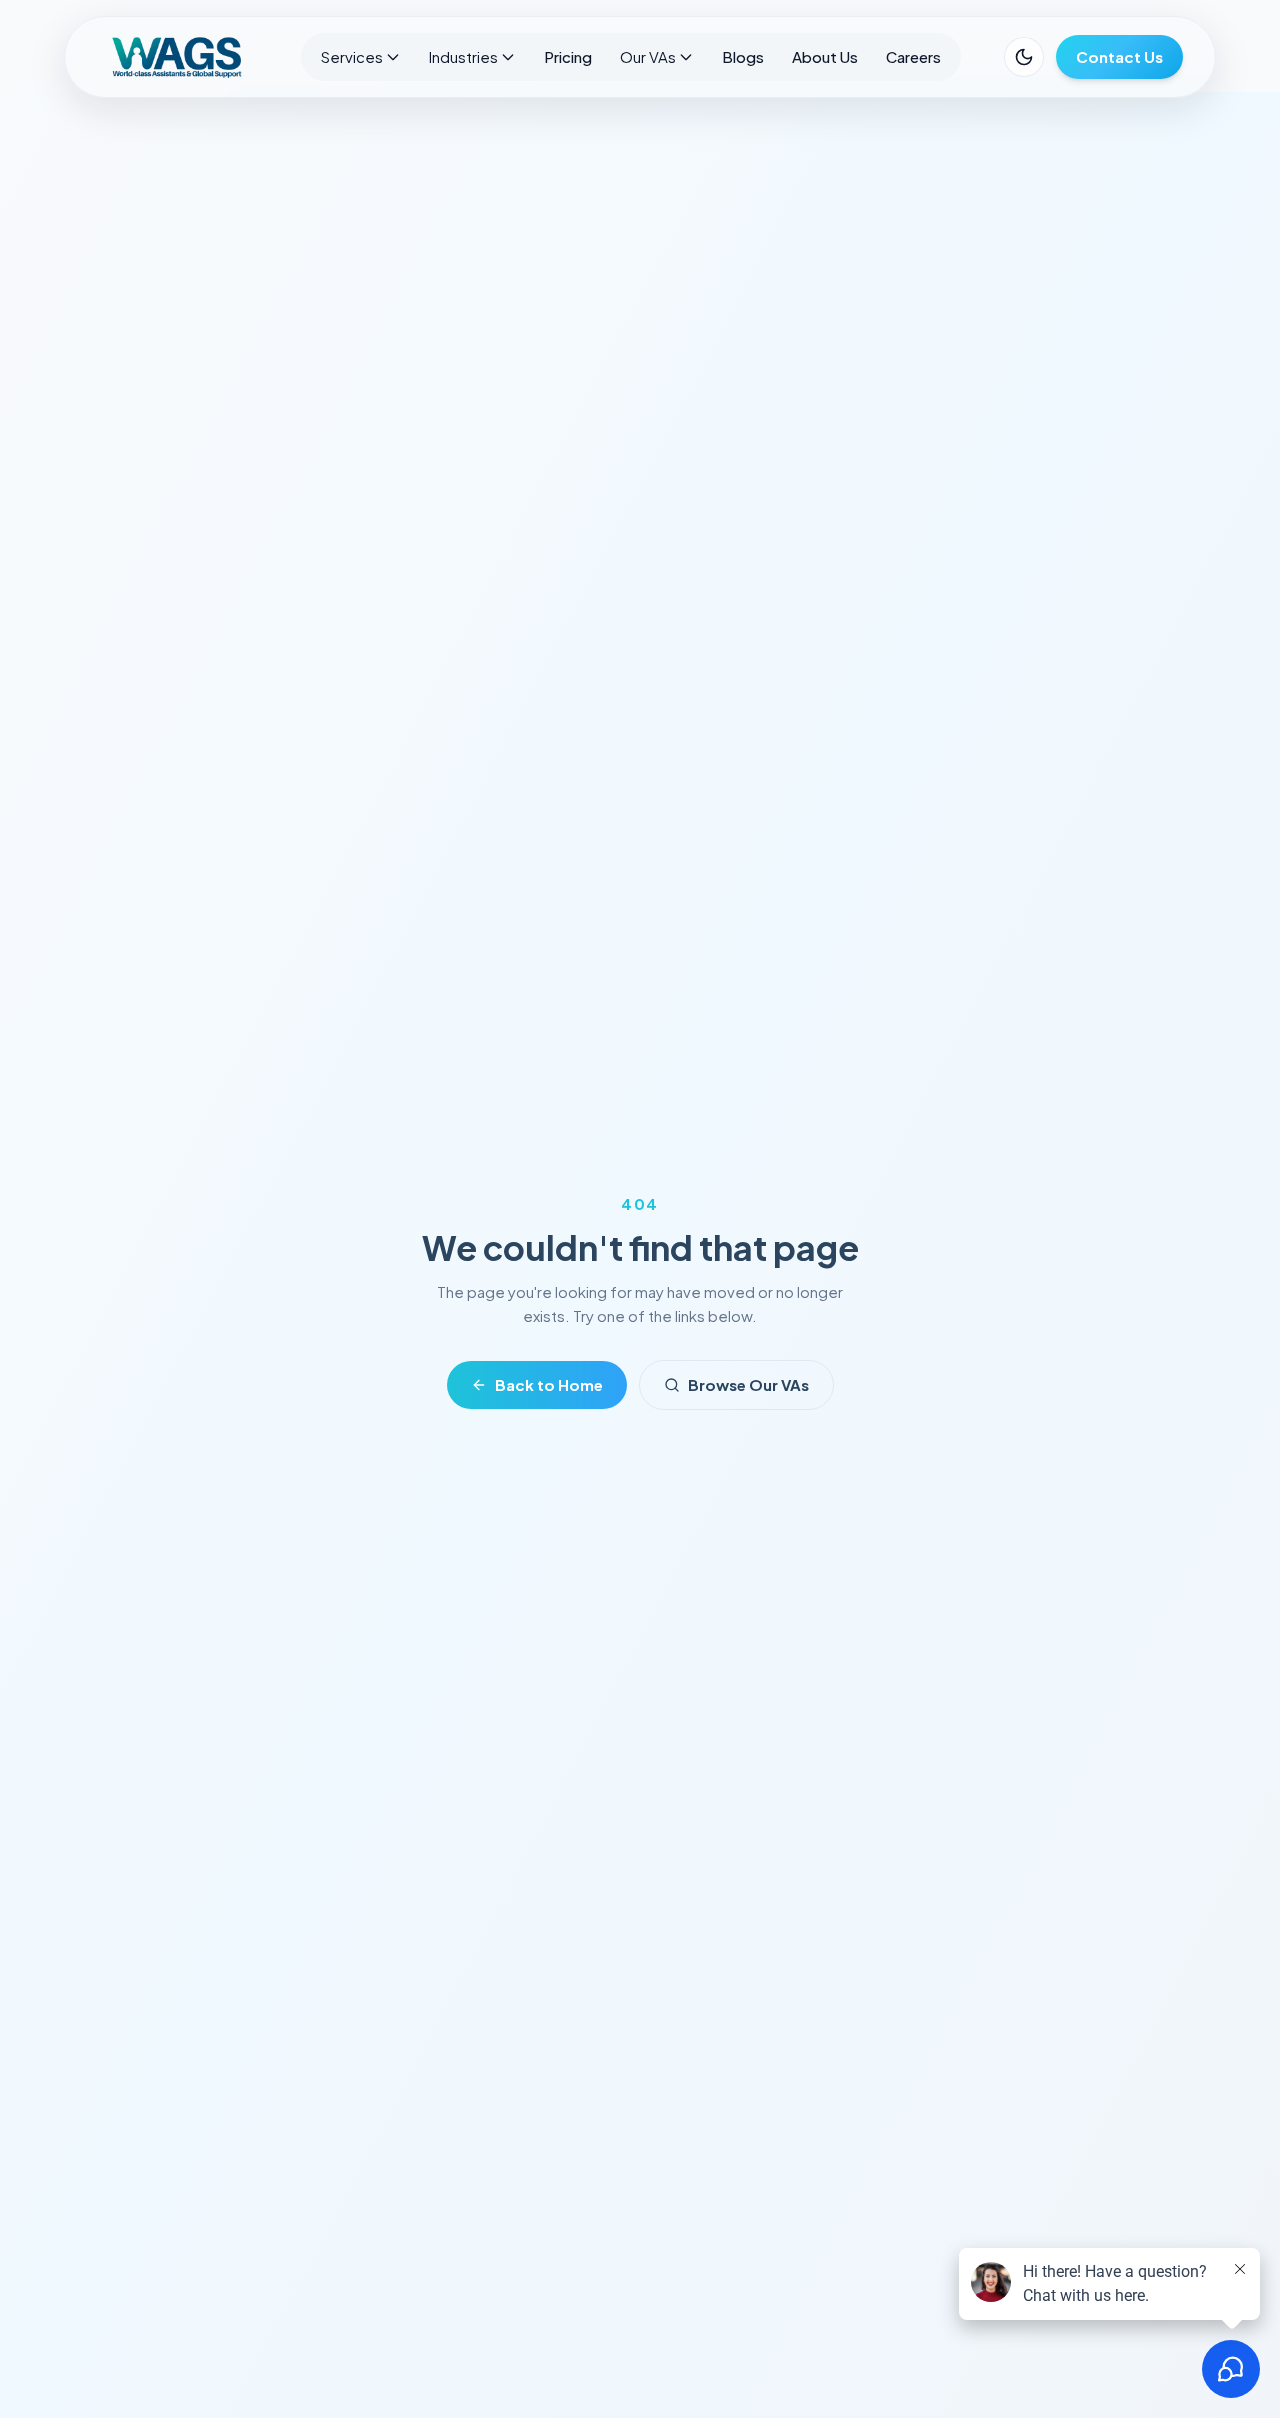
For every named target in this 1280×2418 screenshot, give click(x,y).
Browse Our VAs (748, 1384)
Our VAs (648, 56)
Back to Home (549, 1384)
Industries (463, 56)
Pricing (568, 56)
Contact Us (1119, 56)
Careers (913, 56)
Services (352, 56)
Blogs (743, 56)
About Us (825, 56)
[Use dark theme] (1024, 57)
